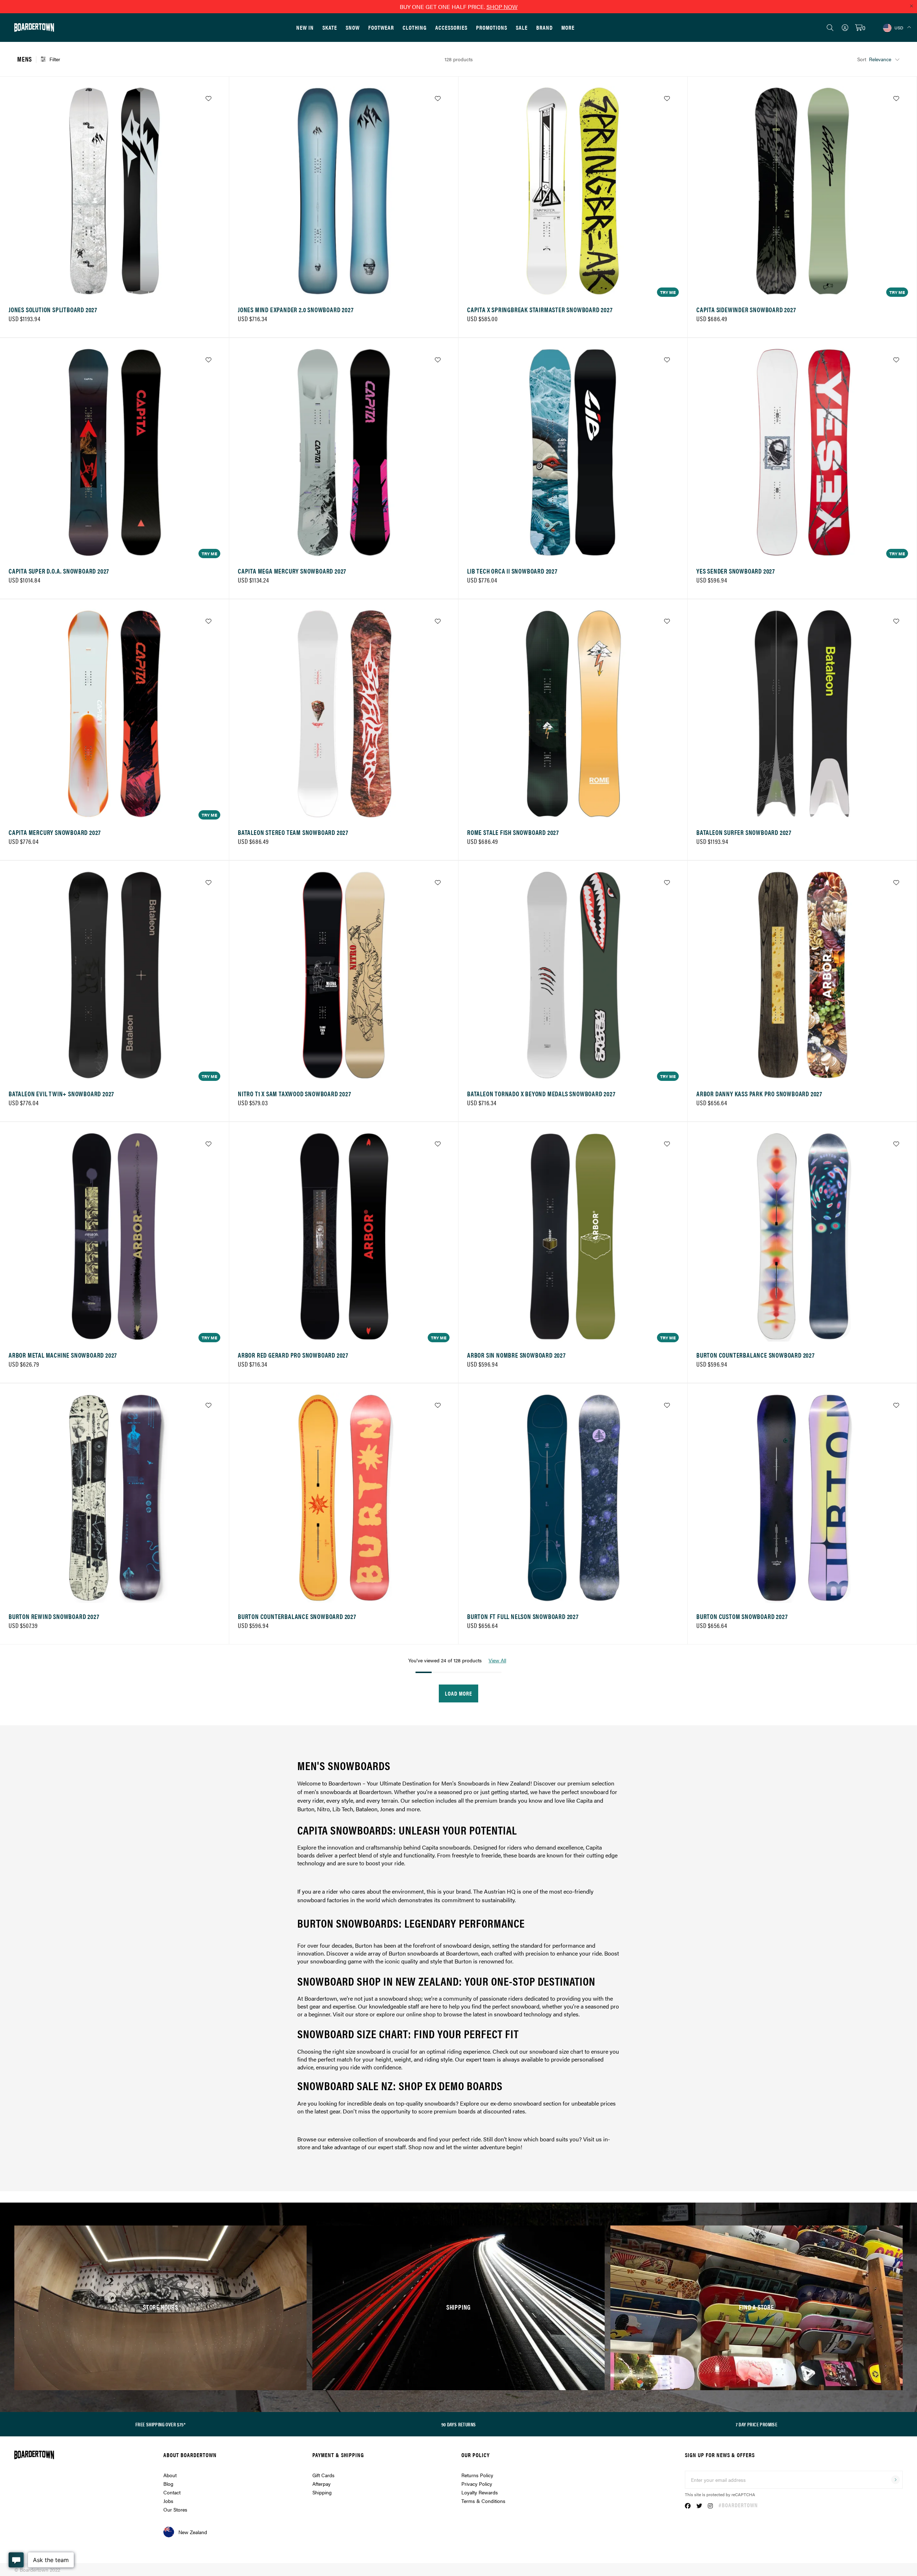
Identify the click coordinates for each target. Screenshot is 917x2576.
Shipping (322, 2492)
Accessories (451, 27)
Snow (353, 27)
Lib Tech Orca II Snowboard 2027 (512, 571)
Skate (330, 27)
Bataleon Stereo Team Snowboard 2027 (293, 832)
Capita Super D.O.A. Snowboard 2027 (59, 571)
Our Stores (175, 2509)
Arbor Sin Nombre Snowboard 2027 (517, 1355)
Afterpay (321, 2484)
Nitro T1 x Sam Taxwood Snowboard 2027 (295, 1094)
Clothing (415, 27)
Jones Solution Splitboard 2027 (53, 310)
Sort (862, 59)
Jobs (168, 2501)
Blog (168, 2484)
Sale (522, 27)
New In (305, 27)
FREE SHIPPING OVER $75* (160, 2424)
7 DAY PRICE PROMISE (757, 2424)
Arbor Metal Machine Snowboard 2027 (63, 1355)
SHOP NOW (502, 7)
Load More (458, 1693)
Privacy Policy (477, 2484)
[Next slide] (213, 193)
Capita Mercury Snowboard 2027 (55, 832)
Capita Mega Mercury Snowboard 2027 (292, 571)
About (170, 2475)
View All (497, 1660)
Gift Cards (323, 2475)
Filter (55, 59)
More (568, 27)
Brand (544, 27)
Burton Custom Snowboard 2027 (742, 1616)
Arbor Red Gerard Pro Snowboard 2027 (293, 1355)
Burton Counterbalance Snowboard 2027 (756, 1355)
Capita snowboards (446, 1847)
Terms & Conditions (483, 2501)
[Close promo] (911, 6)
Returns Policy (477, 2475)
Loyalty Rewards (480, 2492)
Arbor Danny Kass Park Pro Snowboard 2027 (759, 1094)
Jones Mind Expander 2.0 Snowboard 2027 (296, 310)
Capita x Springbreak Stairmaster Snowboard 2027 (540, 310)
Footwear (381, 27)
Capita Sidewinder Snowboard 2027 (746, 310)
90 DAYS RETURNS (459, 2424)
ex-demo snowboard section (526, 2103)
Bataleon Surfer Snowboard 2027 (744, 832)
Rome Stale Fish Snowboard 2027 (513, 832)
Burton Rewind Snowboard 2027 (54, 1616)
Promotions (492, 27)
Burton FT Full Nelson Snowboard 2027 (523, 1616)
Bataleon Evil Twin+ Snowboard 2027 (61, 1094)
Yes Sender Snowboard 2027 (736, 571)
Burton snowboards (414, 1953)
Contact (172, 2492)
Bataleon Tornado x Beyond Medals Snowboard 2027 (541, 1094)
